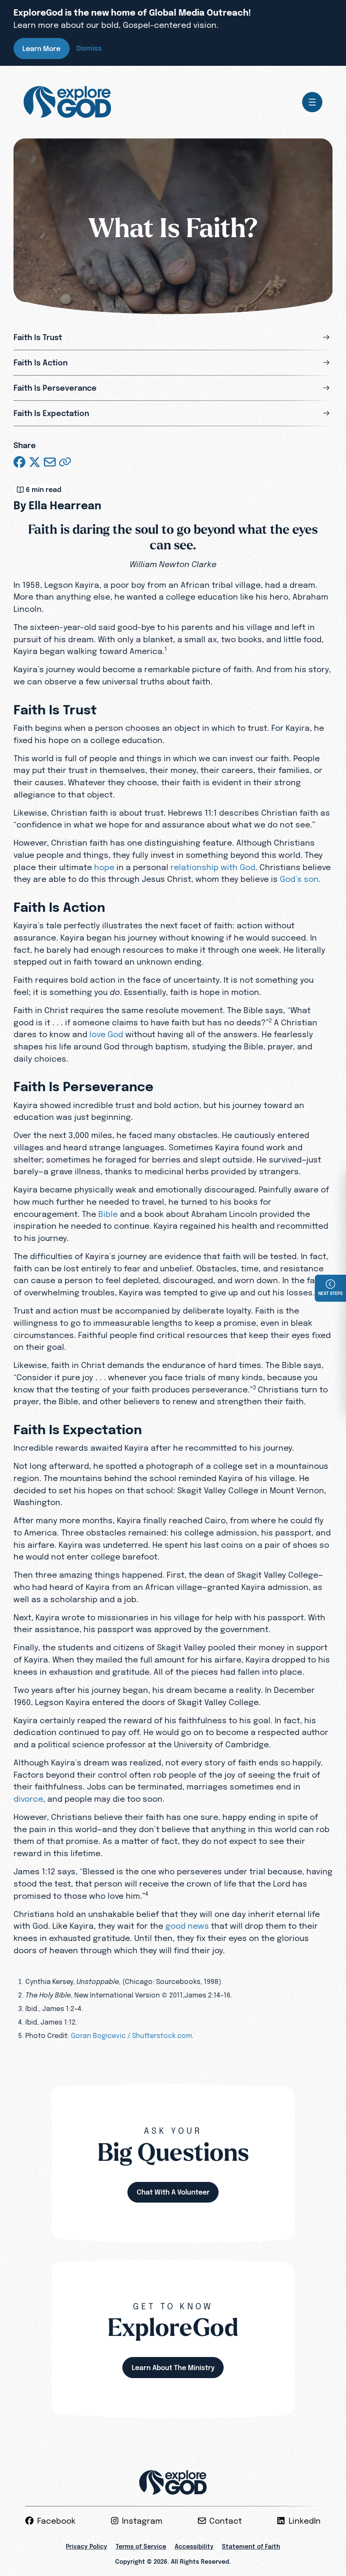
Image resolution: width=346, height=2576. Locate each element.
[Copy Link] (65, 462)
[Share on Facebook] (19, 462)
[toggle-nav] (312, 102)
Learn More (41, 49)
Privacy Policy (86, 2546)
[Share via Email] (50, 462)
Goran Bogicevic (98, 2035)
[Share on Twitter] (35, 462)
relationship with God (213, 867)
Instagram (142, 2521)
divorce (28, 1799)
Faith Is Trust (38, 337)
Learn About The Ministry (173, 2368)
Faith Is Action (41, 363)
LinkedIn (305, 2521)
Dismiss (89, 48)
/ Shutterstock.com (160, 2035)
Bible (108, 1214)
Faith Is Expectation (51, 413)
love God (106, 1034)
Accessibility (194, 2546)
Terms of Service (141, 2546)
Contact (226, 2521)
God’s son (299, 879)
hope (104, 867)
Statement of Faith (251, 2546)
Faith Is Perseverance (55, 388)
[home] (67, 102)
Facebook (56, 2521)
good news (187, 1926)
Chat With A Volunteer (173, 2192)
